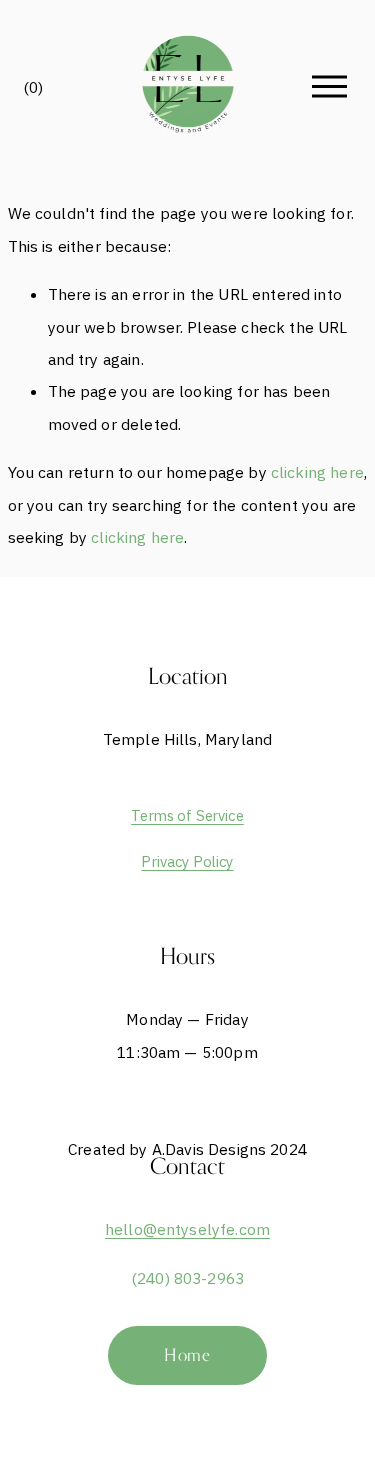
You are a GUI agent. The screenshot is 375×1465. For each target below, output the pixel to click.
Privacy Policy (187, 861)
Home (187, 1355)
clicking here (317, 472)
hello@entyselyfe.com (187, 1229)
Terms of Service (187, 815)
